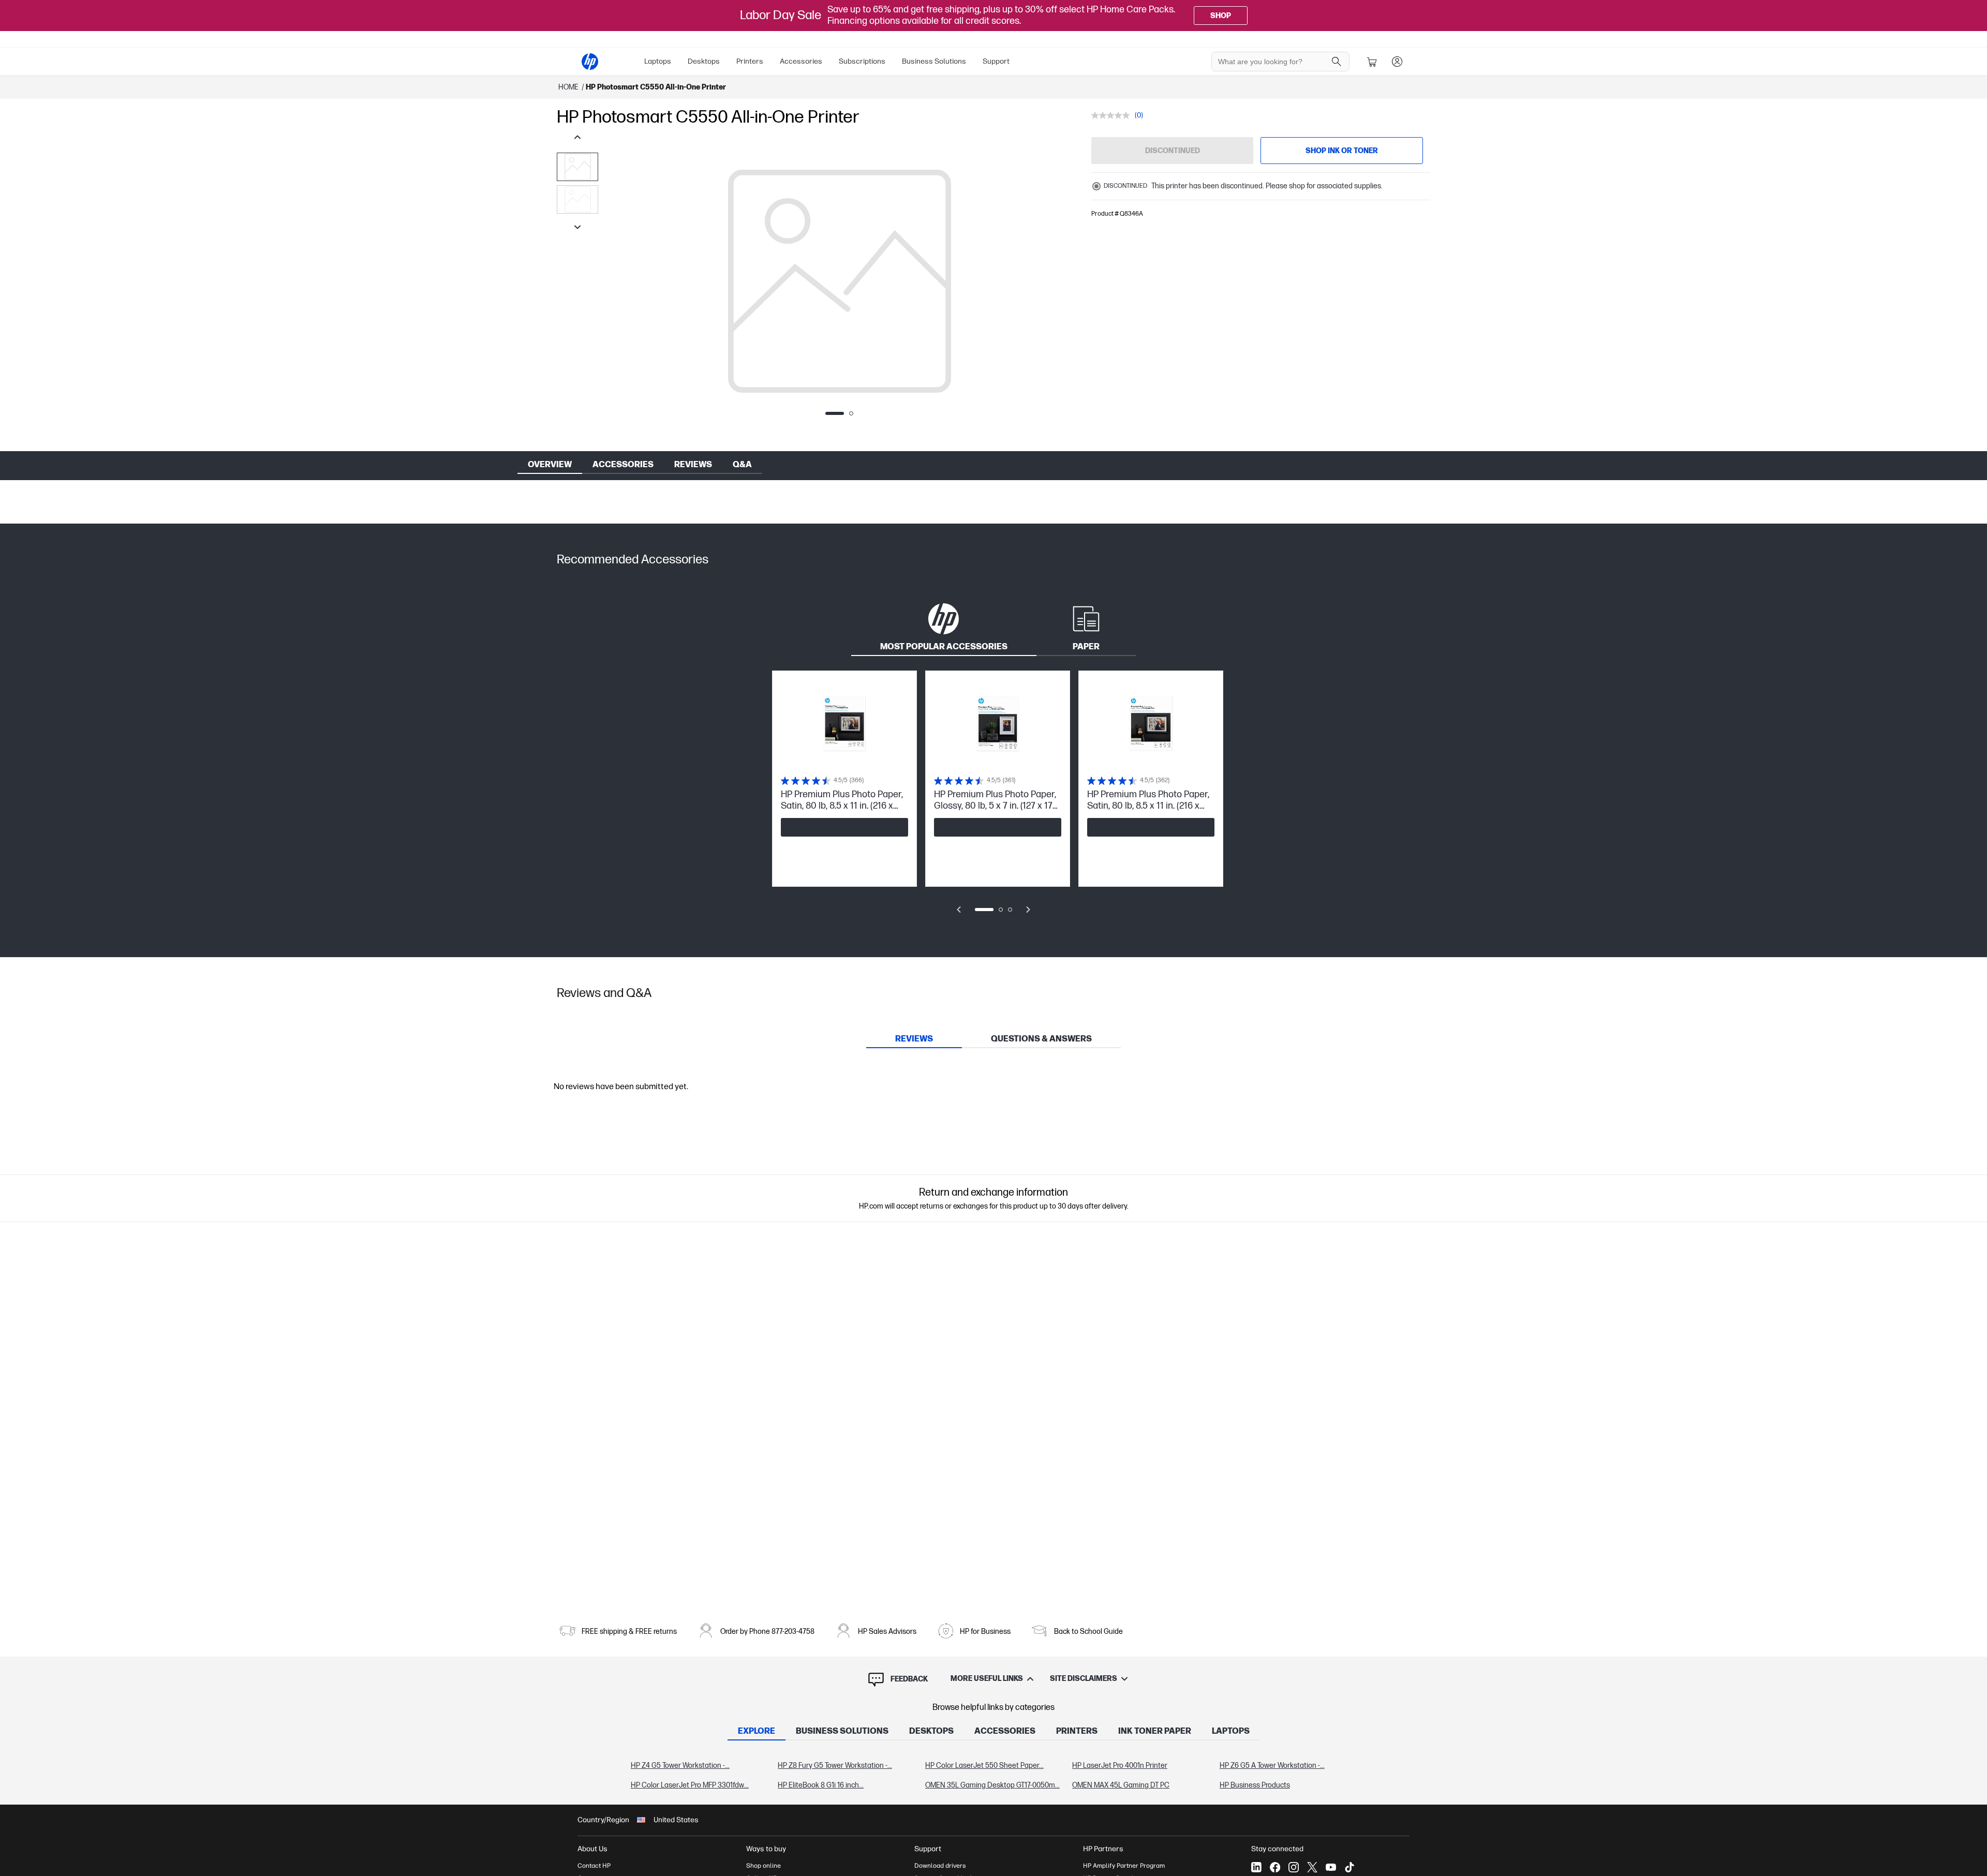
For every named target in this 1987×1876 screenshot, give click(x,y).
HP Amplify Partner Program (1124, 1866)
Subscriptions (862, 61)
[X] (1312, 1867)
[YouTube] (1331, 1867)
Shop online (763, 1866)
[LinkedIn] (1256, 1867)
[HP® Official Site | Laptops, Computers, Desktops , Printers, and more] (590, 62)
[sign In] (1397, 62)
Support (996, 61)
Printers (750, 61)
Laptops (658, 61)
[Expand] (839, 287)
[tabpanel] (993, 799)
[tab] (944, 626)
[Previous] (619, 281)
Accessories (801, 61)
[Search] (1337, 62)
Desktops (704, 61)
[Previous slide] (959, 910)
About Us (592, 1849)
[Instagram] (1294, 1867)
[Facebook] (1275, 1867)
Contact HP (594, 1866)
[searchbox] (1273, 62)
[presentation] (577, 167)
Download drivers (940, 1866)
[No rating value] (1113, 115)
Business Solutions (934, 61)
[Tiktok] (1350, 1867)
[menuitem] (658, 62)
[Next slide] (1028, 910)
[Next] (1060, 281)
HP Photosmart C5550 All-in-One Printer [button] (656, 87)
